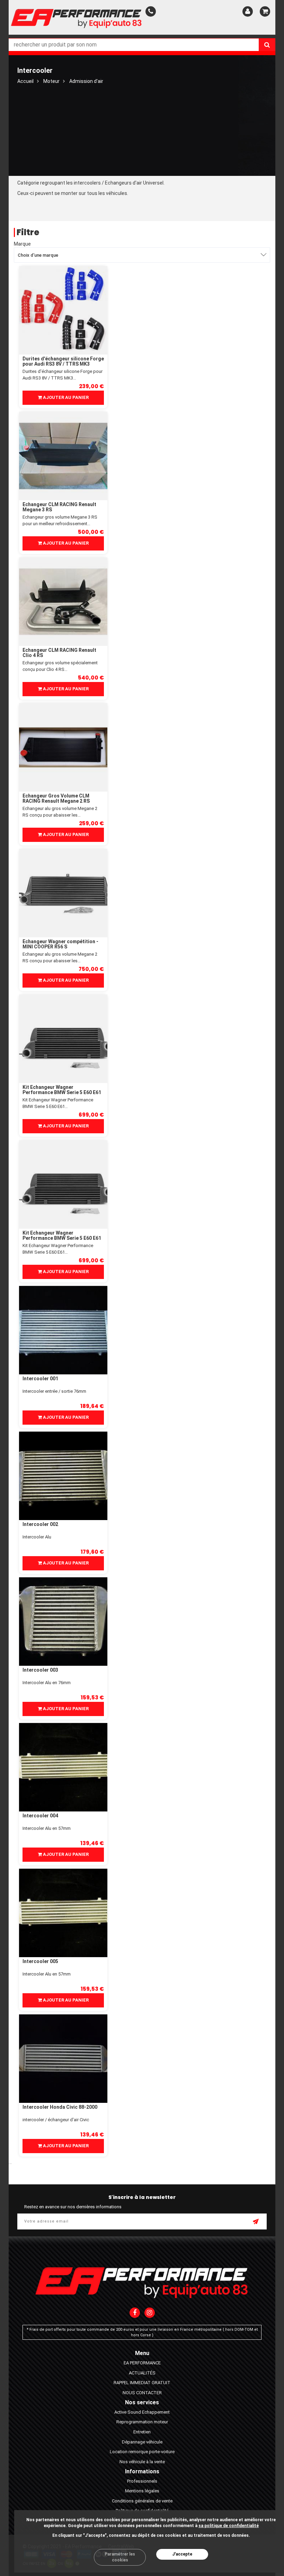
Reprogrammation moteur (142, 2422)
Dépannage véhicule (142, 2442)
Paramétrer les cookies (120, 2557)
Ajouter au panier (65, 397)
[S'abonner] (256, 2222)
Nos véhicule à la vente (142, 2462)
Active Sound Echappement (142, 2412)
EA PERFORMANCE (142, 2363)
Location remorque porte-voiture (142, 2452)
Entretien (142, 2432)
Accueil (25, 81)
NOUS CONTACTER (142, 2393)
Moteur (51, 81)
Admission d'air (86, 81)
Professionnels (142, 2481)
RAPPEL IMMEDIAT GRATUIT (142, 2383)
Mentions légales (142, 2491)
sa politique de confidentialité (229, 2526)
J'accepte (182, 2554)
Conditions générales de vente (142, 2501)
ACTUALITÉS (142, 2373)
